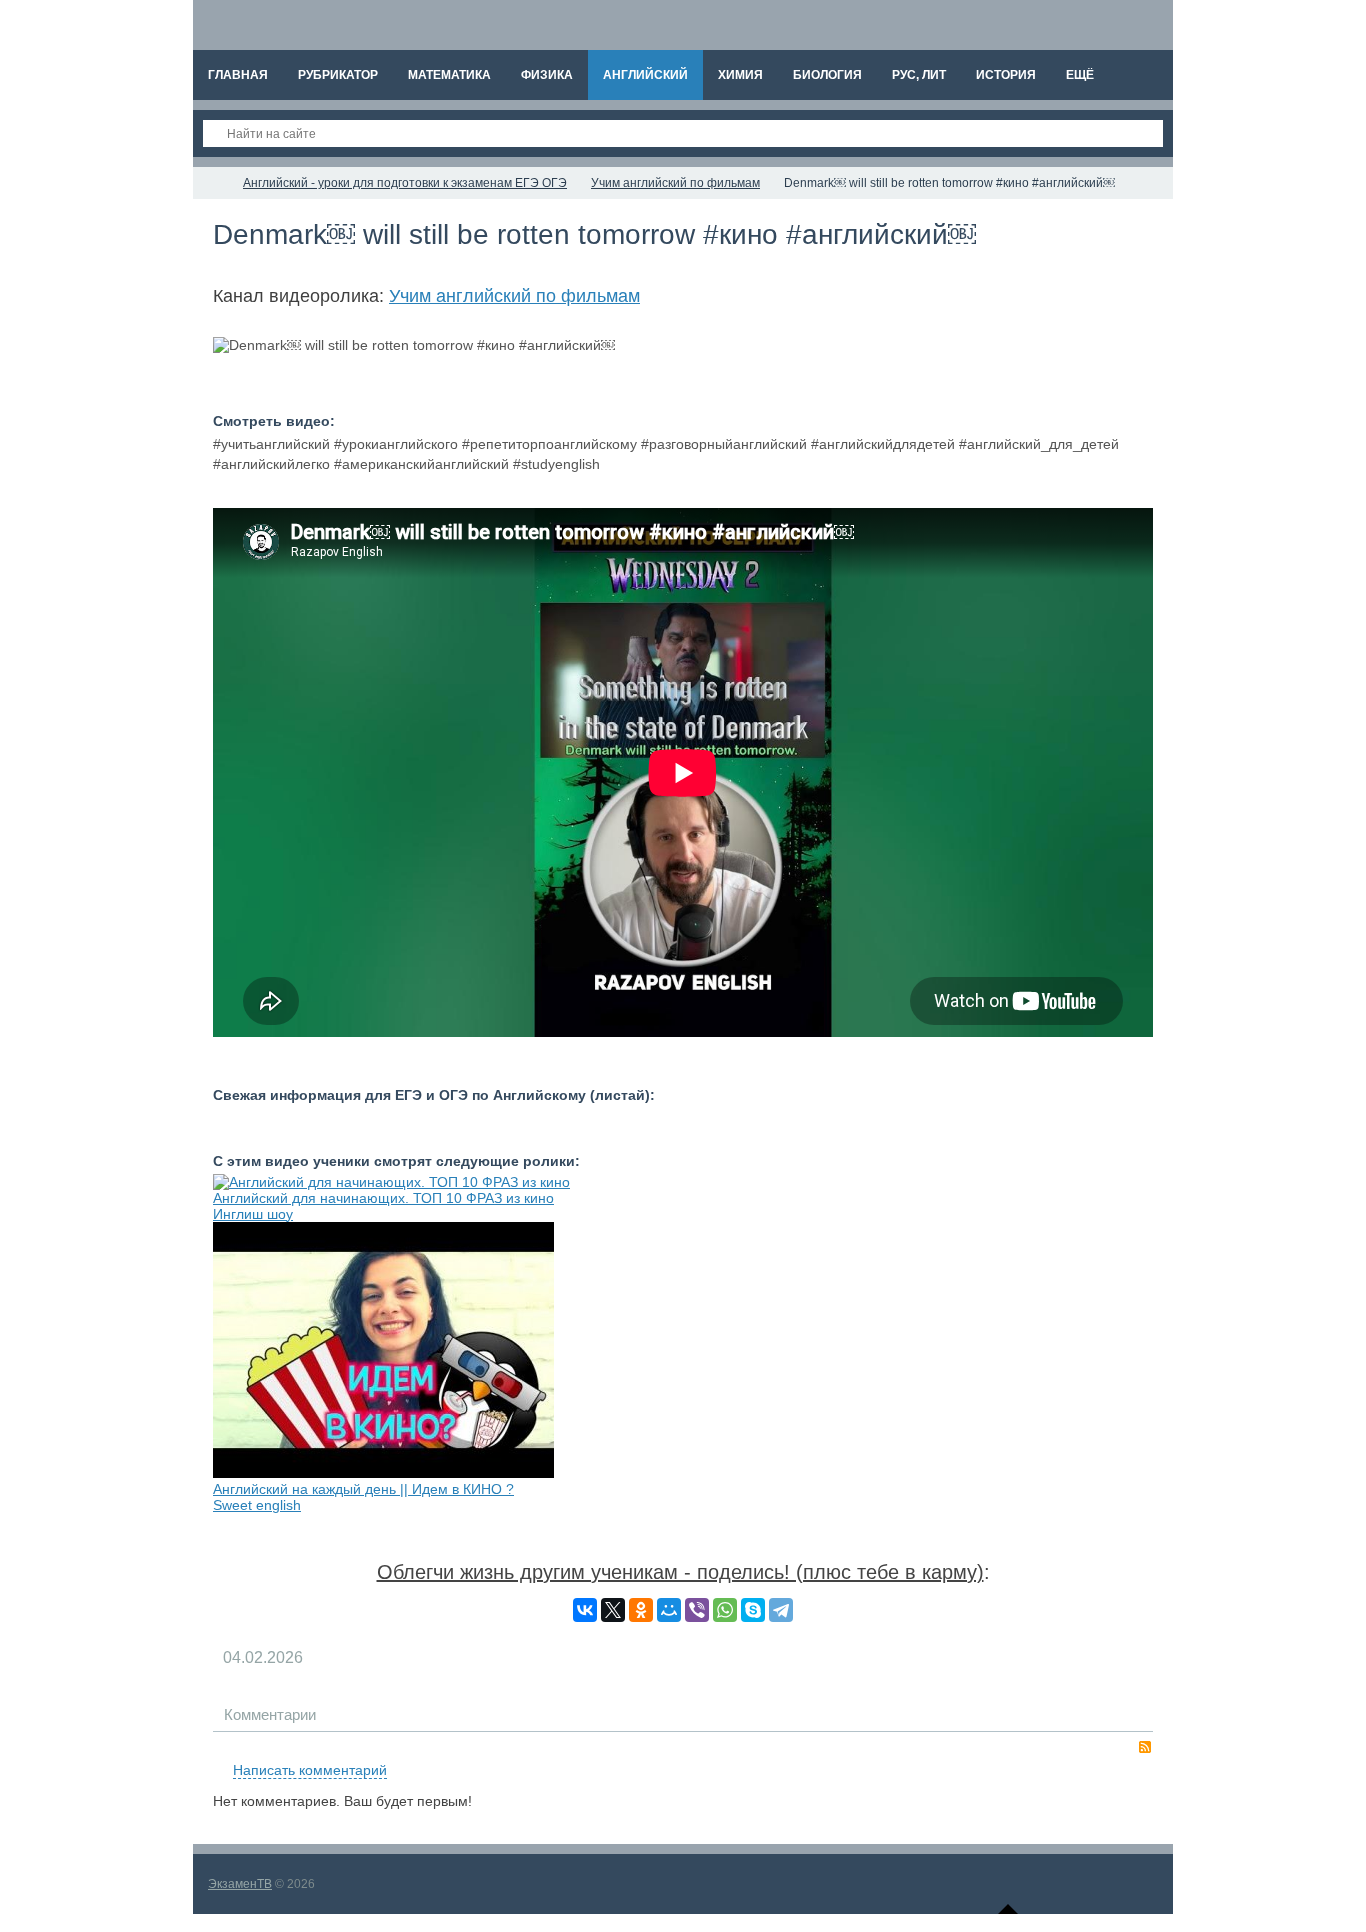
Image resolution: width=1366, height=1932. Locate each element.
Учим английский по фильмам (514, 296)
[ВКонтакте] (585, 1610)
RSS (1145, 1747)
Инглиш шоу (253, 1214)
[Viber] (697, 1610)
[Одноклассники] (641, 1610)
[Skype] (753, 1610)
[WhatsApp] (725, 1610)
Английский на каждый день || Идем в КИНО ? (363, 1489)
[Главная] (211, 183)
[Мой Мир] (669, 1610)
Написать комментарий (310, 1770)
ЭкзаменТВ (240, 1884)
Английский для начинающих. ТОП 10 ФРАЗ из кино (383, 1198)
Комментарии (270, 1714)
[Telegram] (781, 1610)
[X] (613, 1610)
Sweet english (257, 1505)
